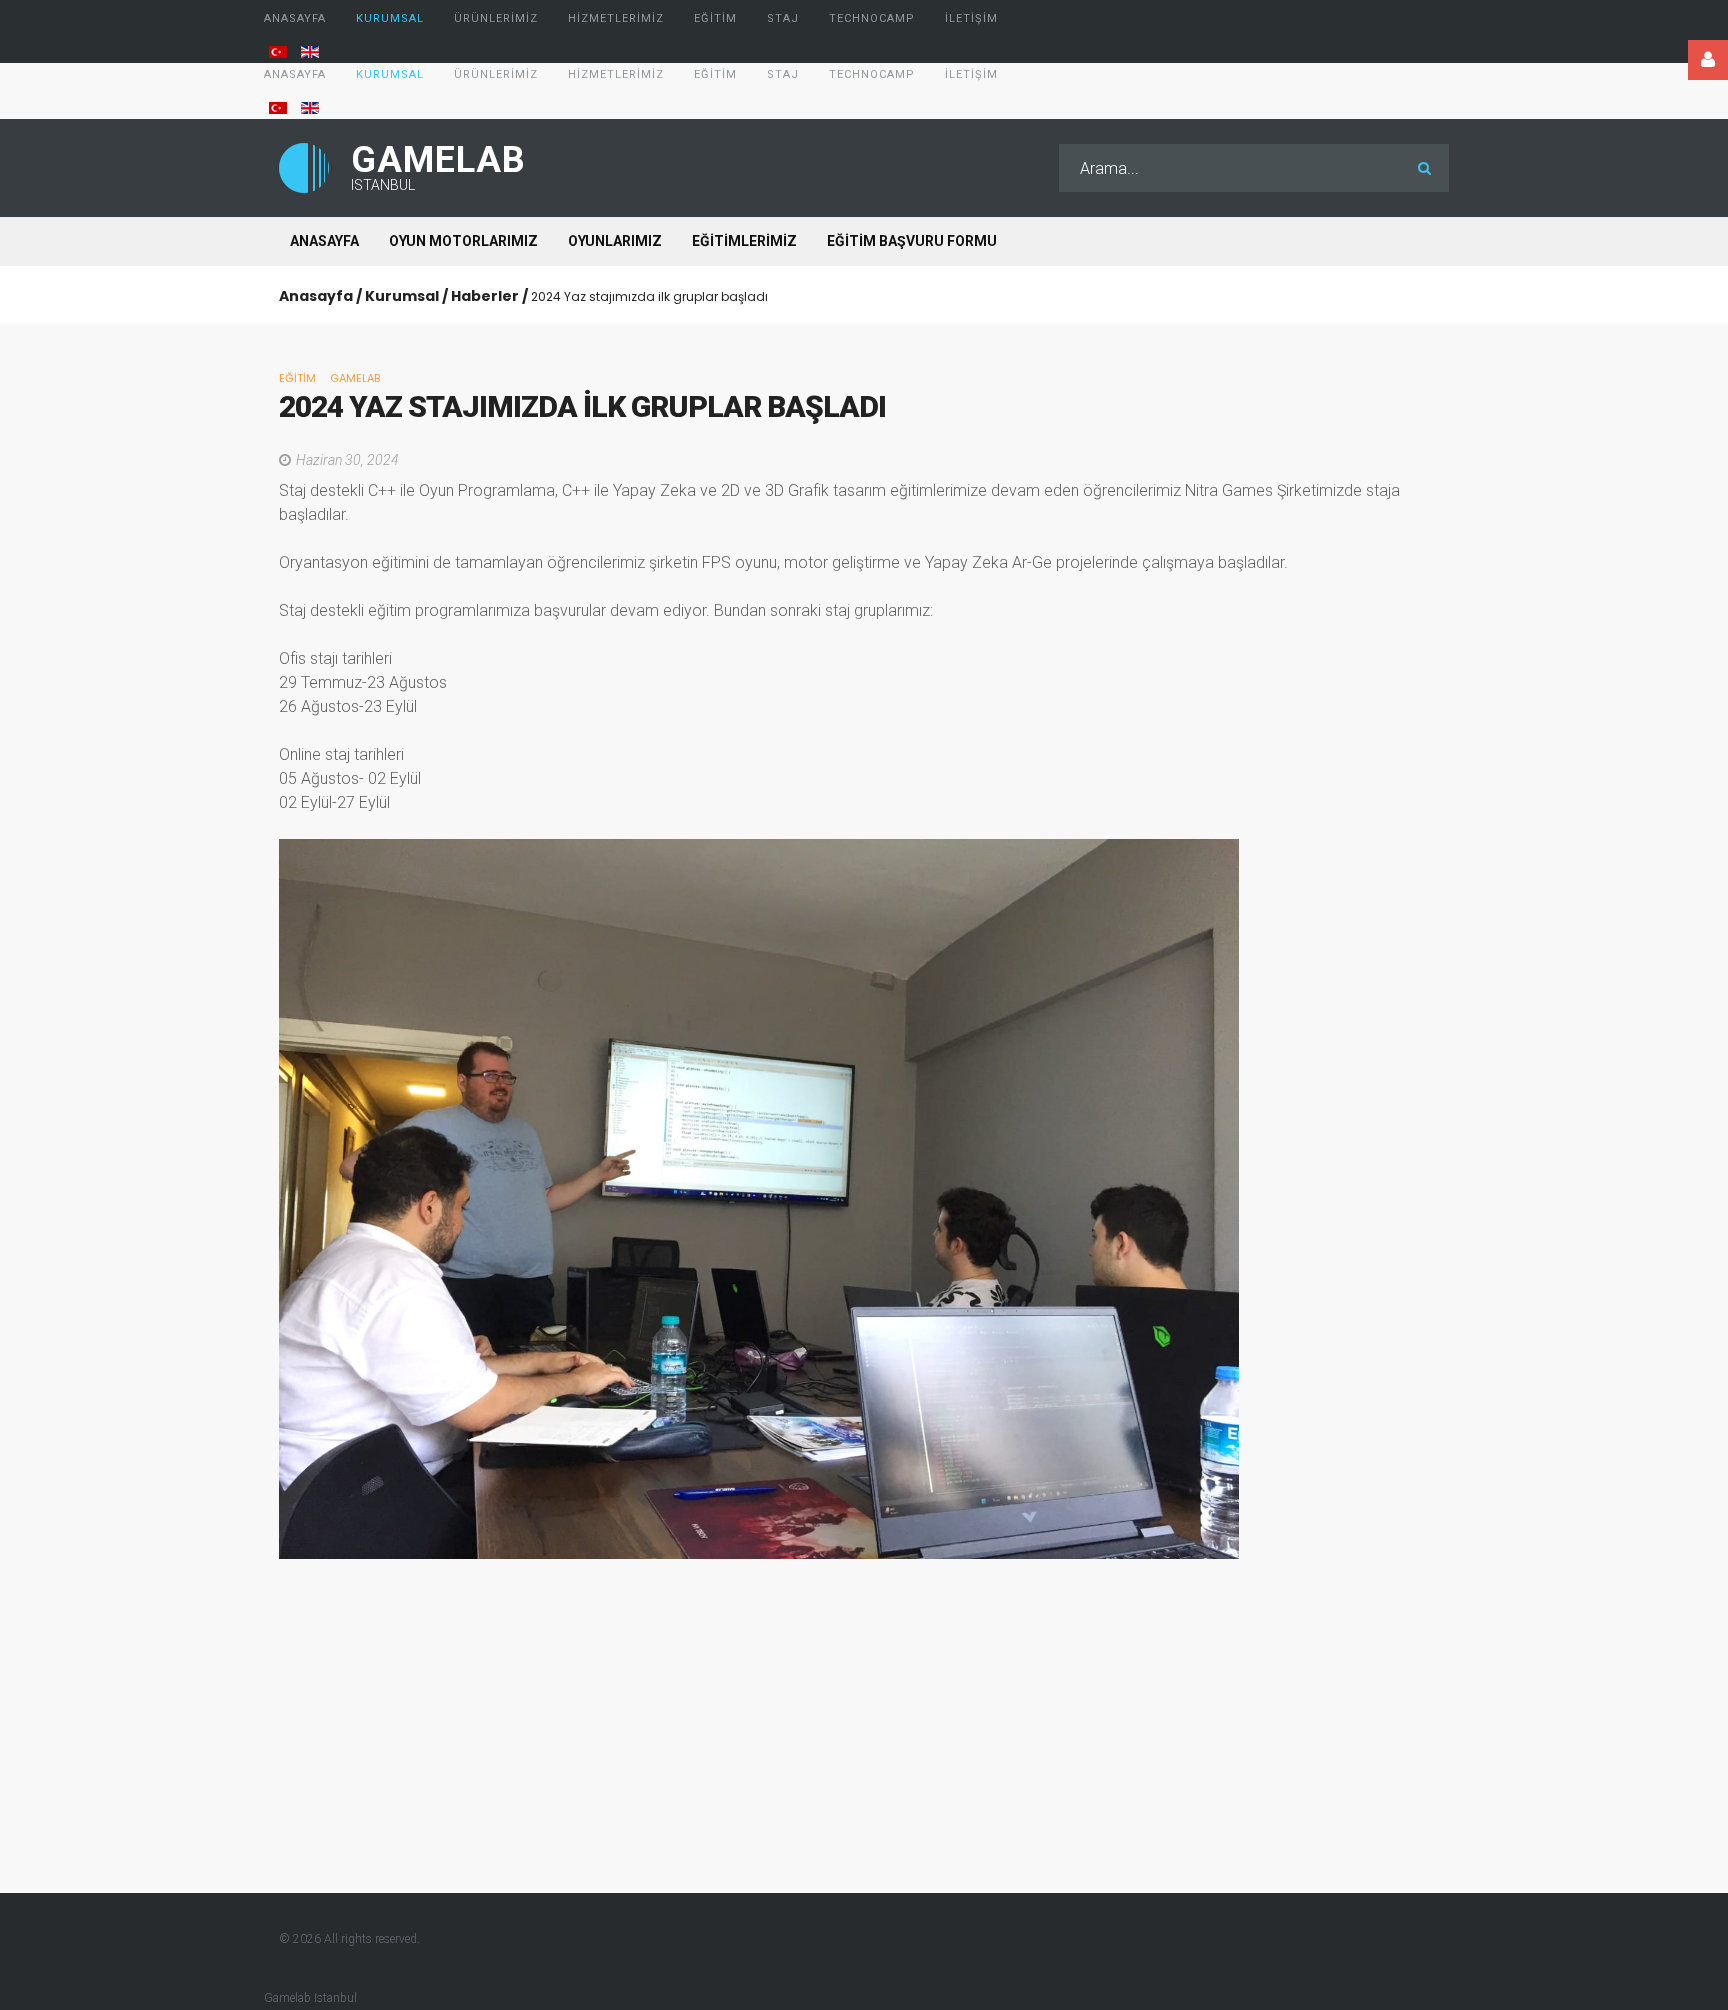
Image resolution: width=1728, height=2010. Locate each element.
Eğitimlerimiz (744, 241)
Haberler (485, 296)
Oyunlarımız (615, 241)
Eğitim (297, 378)
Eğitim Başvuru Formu (912, 241)
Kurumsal (402, 296)
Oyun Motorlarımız (463, 241)
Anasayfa (324, 241)
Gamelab (355, 378)
